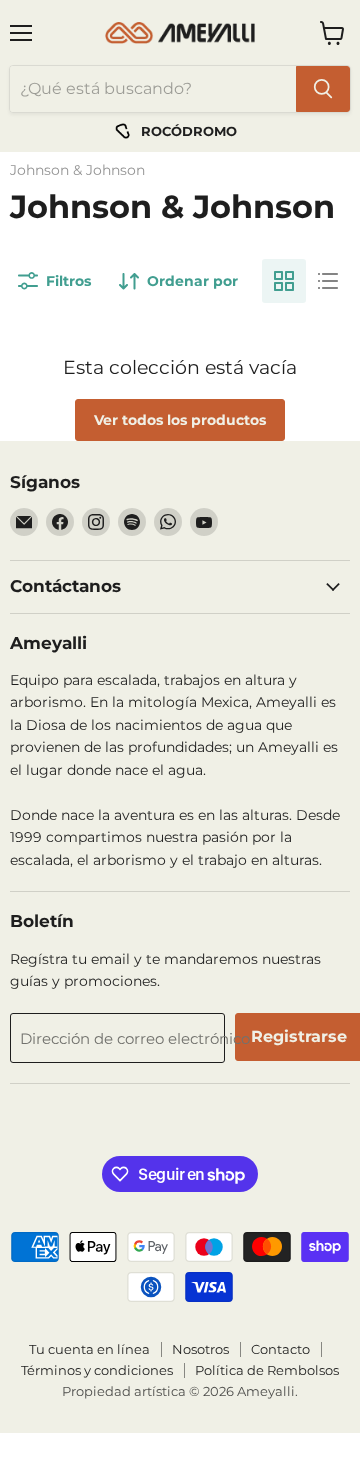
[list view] (328, 281)
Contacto (280, 1349)
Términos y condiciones (97, 1370)
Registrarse (299, 1036)
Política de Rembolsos (267, 1370)
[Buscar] (323, 89)
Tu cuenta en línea (89, 1349)
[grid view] (284, 281)
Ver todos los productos (180, 420)
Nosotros (200, 1349)
